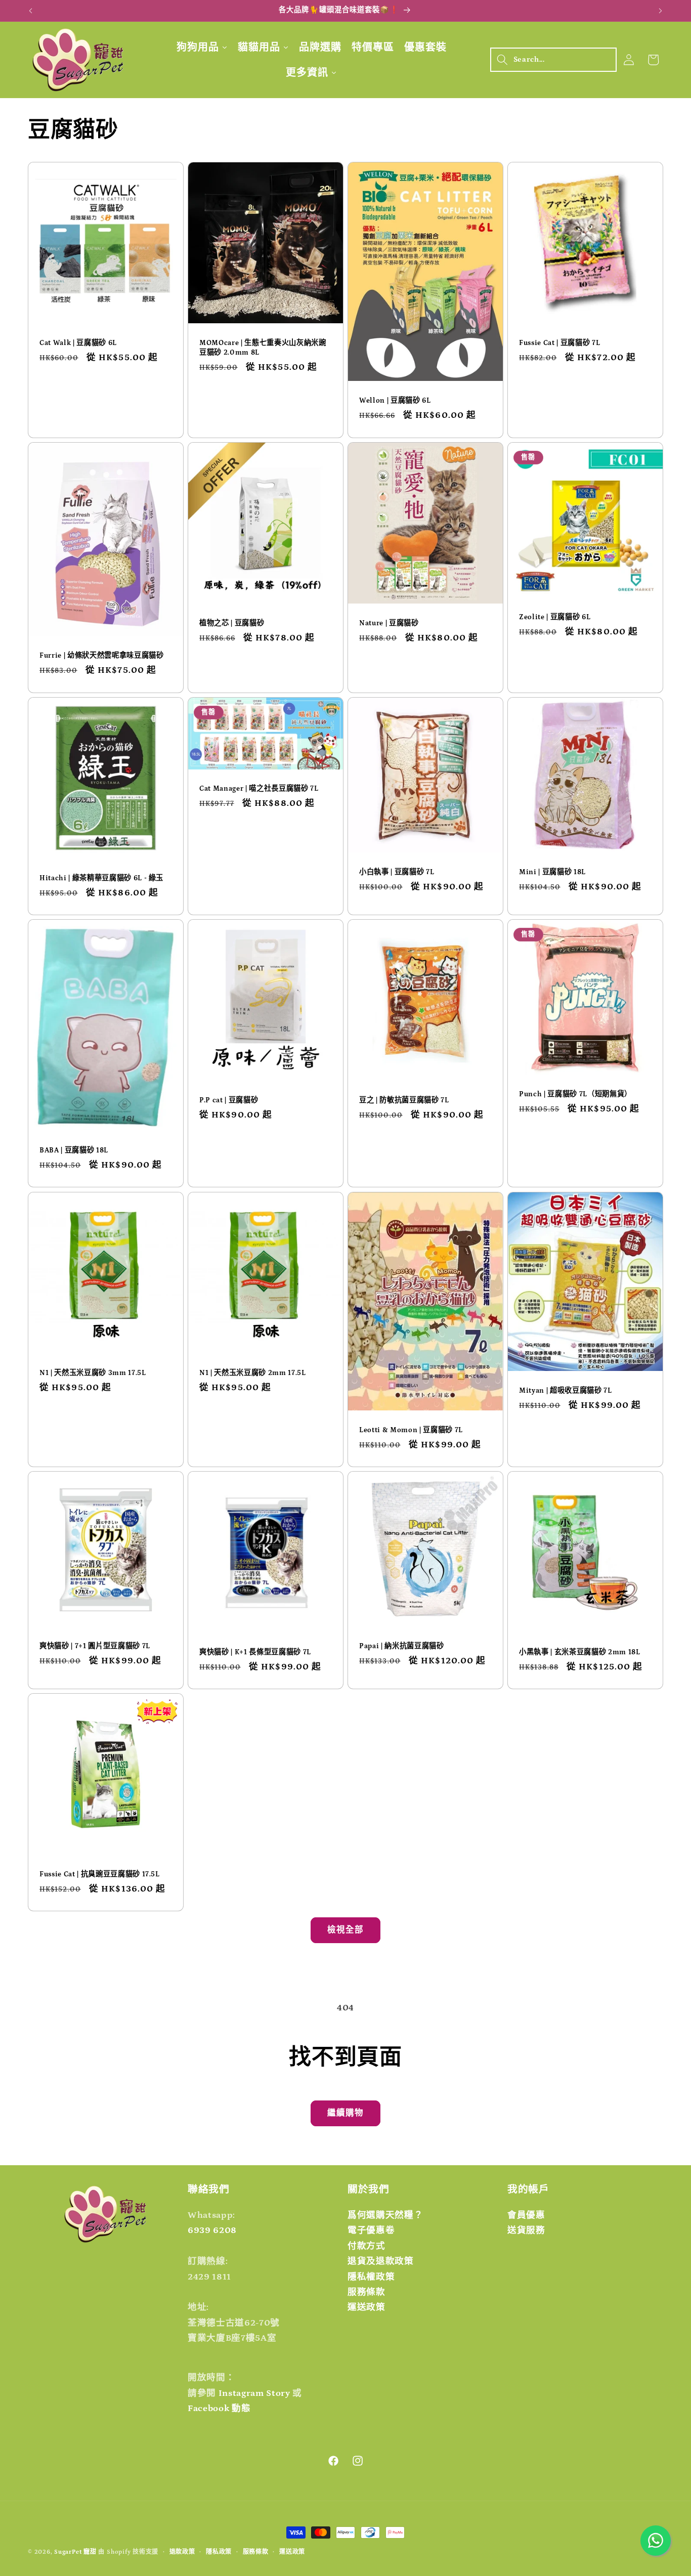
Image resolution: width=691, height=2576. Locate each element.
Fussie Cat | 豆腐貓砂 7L (559, 343)
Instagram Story (254, 2393)
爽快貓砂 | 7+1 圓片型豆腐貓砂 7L (95, 1646)
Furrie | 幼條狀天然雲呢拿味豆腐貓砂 (102, 656)
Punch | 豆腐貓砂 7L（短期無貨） (575, 1094)
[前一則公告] (31, 11)
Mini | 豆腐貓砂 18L (552, 872)
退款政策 (182, 2552)
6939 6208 (212, 2231)
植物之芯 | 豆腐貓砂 (232, 623)
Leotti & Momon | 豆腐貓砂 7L (411, 1430)
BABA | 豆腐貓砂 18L (74, 1150)
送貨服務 (526, 2231)
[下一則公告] (661, 11)
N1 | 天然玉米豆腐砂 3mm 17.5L (93, 1372)
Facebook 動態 (219, 2409)
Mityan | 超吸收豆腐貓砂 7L (566, 1391)
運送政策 (366, 2307)
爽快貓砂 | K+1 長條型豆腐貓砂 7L (255, 1652)
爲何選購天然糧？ (385, 2215)
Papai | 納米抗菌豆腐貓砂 (402, 1646)
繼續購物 (345, 2113)
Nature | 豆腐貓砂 (389, 623)
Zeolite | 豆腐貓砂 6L (555, 617)
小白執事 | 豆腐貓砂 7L (397, 872)
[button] (553, 60)
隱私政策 (219, 2552)
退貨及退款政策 (381, 2261)
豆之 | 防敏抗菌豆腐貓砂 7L (404, 1100)
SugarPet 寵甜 (75, 2552)
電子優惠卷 (371, 2231)
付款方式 (366, 2246)
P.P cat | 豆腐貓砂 (229, 1100)
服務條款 (366, 2292)
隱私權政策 (371, 2277)
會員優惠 (526, 2215)
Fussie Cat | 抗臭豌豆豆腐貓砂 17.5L (100, 1874)
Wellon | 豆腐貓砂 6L (395, 401)
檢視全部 (345, 1930)
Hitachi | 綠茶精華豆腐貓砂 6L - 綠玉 (101, 878)
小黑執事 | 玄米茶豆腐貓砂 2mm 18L (580, 1652)
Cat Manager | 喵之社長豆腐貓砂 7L (259, 789)
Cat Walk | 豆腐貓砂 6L (78, 343)
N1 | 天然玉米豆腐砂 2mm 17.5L (253, 1372)
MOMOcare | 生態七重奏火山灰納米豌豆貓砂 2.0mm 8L (263, 348)
